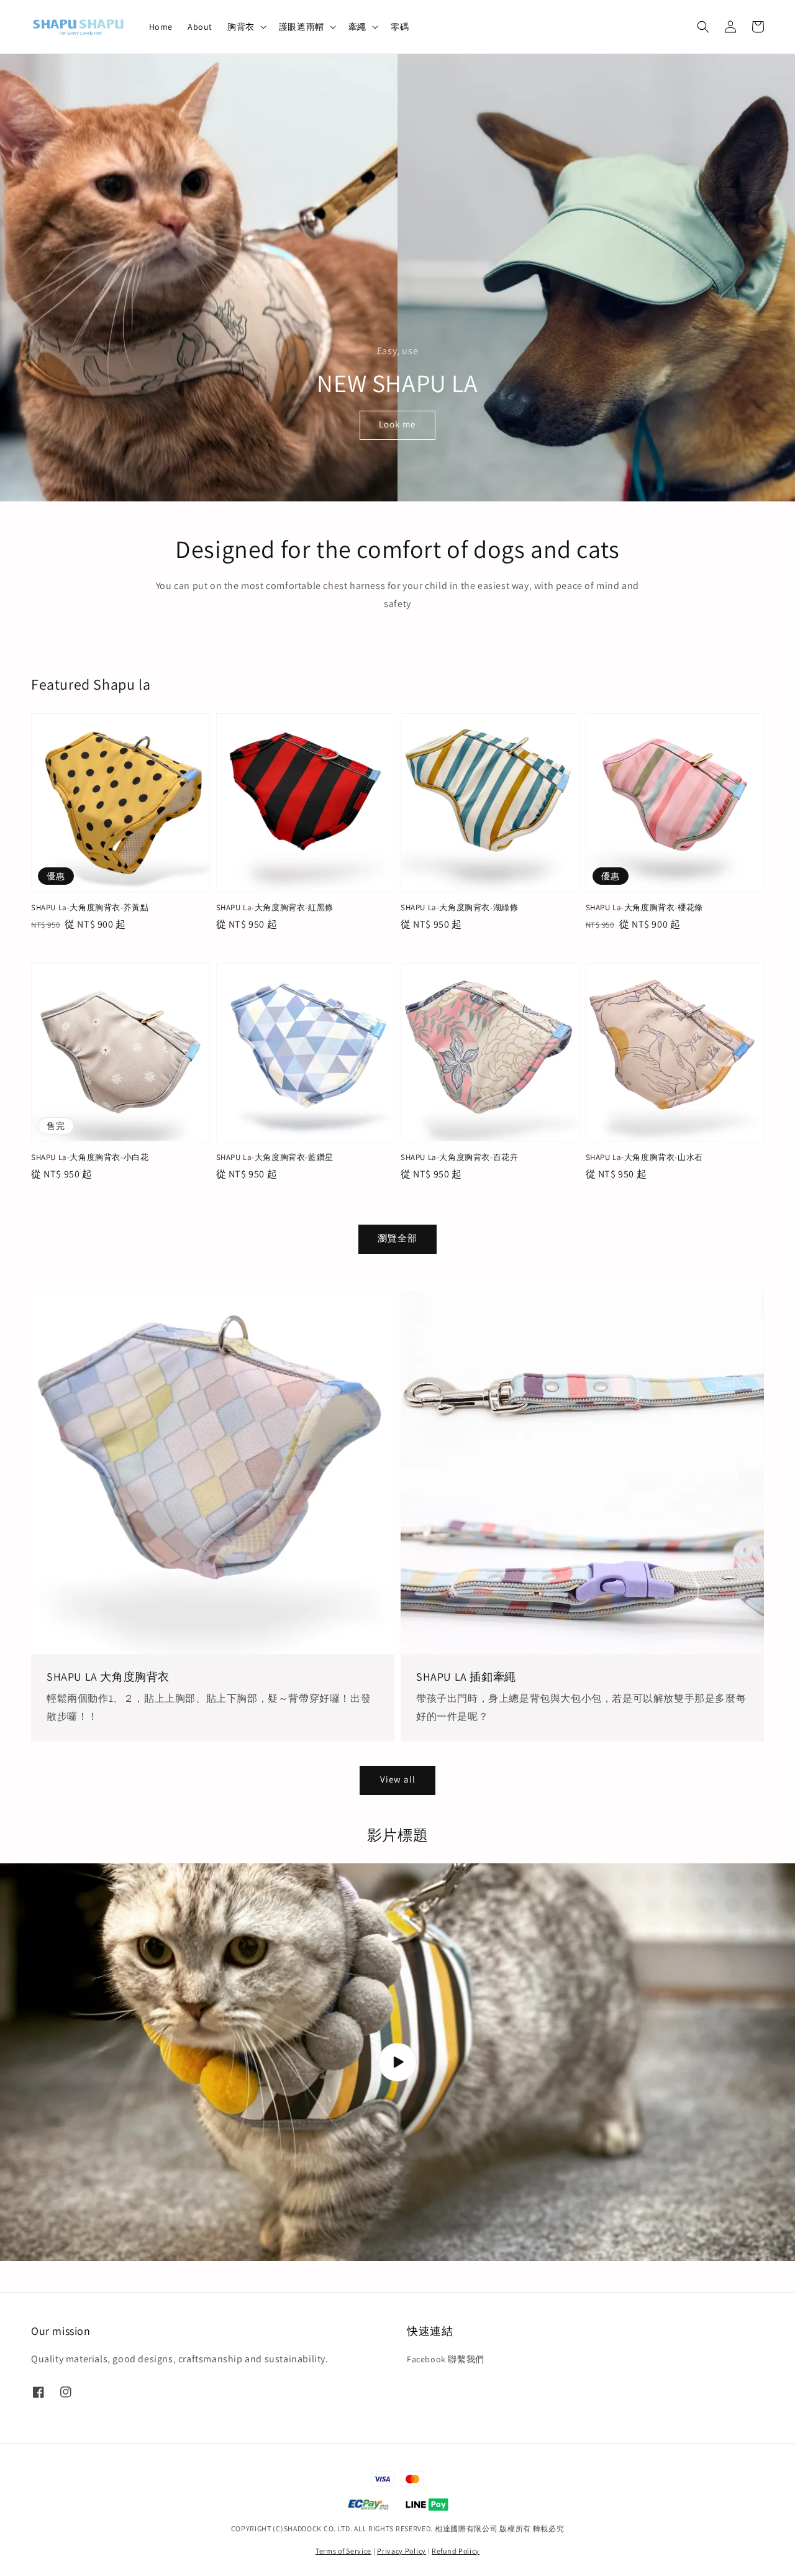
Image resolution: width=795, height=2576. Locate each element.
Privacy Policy (402, 2551)
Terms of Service (343, 2551)
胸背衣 (241, 27)
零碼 (400, 27)
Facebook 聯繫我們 (446, 2359)
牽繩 (357, 27)
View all (398, 1779)
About (200, 27)
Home (161, 27)
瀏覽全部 (397, 1238)
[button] (703, 27)
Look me (397, 424)
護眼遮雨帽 (302, 27)
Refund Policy (456, 2551)
